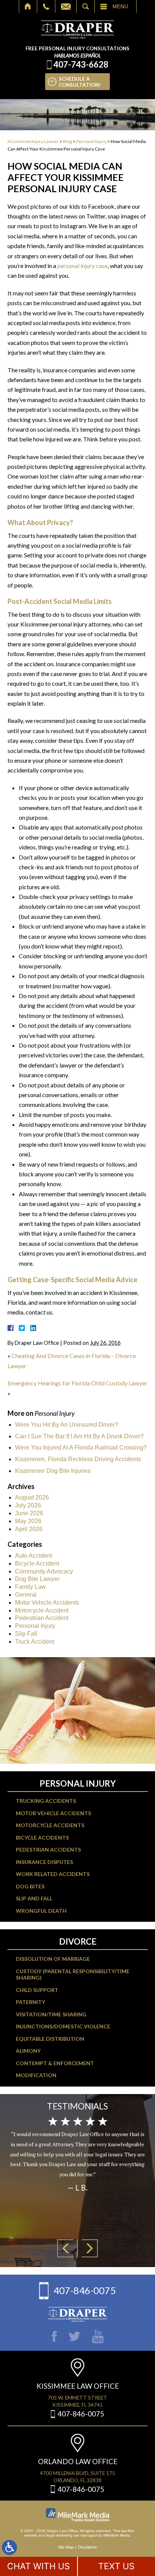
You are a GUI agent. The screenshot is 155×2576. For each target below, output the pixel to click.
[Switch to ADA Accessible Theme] (9, 2547)
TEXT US (116, 2566)
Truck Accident (35, 1642)
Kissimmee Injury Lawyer (33, 141)
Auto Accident (33, 1556)
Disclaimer (87, 2547)
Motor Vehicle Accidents (47, 1603)
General (26, 1595)
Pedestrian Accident (42, 1618)
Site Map (66, 2547)
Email (66, 6)
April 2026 (29, 1529)
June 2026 (29, 1513)
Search (86, 6)
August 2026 (32, 1497)
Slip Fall (26, 1634)
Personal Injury (91, 141)
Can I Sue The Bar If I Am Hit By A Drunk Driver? (79, 1436)
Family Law (30, 1587)
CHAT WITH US (39, 2566)
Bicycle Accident (37, 1564)
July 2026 (28, 1505)
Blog (67, 141)
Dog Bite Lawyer (37, 1579)
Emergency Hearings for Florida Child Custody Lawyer (77, 1383)
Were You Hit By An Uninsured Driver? (67, 1425)
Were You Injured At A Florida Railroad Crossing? (81, 1448)
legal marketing (59, 2535)
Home (28, 6)
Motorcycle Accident (42, 1610)
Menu (120, 6)
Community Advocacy (44, 1571)
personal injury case (82, 266)
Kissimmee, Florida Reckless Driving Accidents (78, 1459)
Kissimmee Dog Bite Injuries (53, 1471)
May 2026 (28, 1521)
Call (46, 6)
